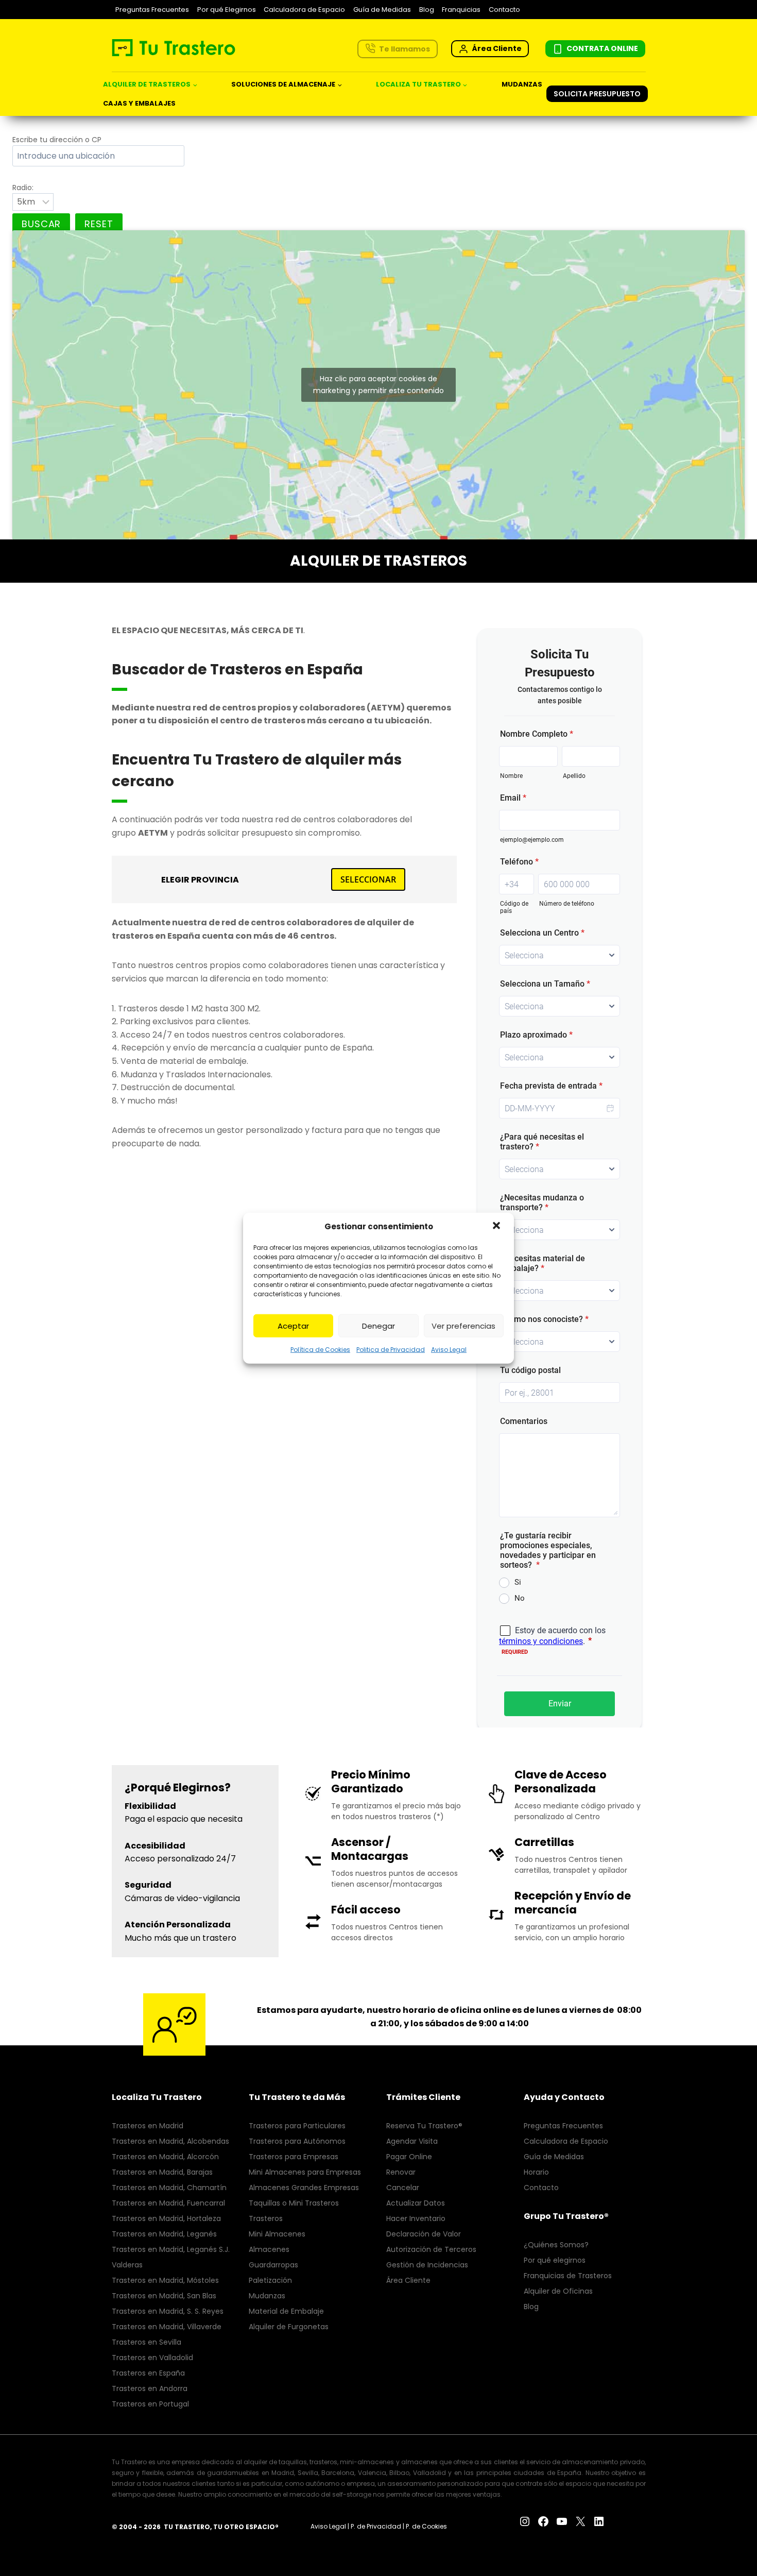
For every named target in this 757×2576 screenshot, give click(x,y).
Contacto (504, 10)
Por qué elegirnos (555, 2260)
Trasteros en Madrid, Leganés (164, 2234)
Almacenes (269, 2249)
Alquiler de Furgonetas (289, 2327)
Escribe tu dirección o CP (57, 140)
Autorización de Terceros (431, 2249)
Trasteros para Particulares (297, 2126)
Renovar (401, 2172)
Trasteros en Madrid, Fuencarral (168, 2203)
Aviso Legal (449, 1350)
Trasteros (266, 2218)
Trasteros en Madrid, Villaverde (167, 2327)
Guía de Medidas (382, 10)
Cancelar (403, 2188)
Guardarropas (273, 2265)
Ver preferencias (463, 1325)
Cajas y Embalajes (139, 103)
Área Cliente (408, 2280)
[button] (497, 1227)
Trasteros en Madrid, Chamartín (169, 2188)
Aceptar (293, 1325)
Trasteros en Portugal (150, 2404)
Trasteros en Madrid (148, 2126)
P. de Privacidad (376, 2526)
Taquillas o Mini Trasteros (294, 2203)
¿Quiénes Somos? (556, 2245)
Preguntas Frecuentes (152, 10)
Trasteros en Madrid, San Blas (164, 2296)
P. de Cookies (426, 2526)
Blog (427, 10)
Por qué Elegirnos (227, 10)
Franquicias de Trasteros (568, 2276)
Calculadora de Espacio (304, 10)
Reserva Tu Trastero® (424, 2126)
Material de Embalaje (286, 2311)
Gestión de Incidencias (427, 2265)
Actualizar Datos (416, 2203)
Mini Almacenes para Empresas (305, 2172)
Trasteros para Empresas (294, 2157)
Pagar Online (409, 2157)
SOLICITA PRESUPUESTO (597, 94)
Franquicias (461, 10)
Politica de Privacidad (391, 1350)
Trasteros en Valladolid (152, 2358)
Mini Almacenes (277, 2234)
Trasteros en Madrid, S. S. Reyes (168, 2311)
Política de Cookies (320, 1350)
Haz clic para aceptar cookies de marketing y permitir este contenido (378, 385)
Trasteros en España (148, 2373)
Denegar (378, 1325)
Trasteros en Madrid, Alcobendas (170, 2141)
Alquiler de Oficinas (558, 2291)
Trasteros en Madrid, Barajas (162, 2172)
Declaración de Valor (424, 2234)
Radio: (23, 188)
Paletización (270, 2280)
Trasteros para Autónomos (297, 2141)
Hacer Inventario (416, 2218)
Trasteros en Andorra (150, 2388)
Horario (536, 2172)
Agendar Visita (412, 2141)
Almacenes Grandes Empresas (304, 2188)
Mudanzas (522, 84)
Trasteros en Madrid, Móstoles (165, 2280)
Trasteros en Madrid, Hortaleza (166, 2218)
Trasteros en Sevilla (147, 2342)
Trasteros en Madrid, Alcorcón (165, 2157)
